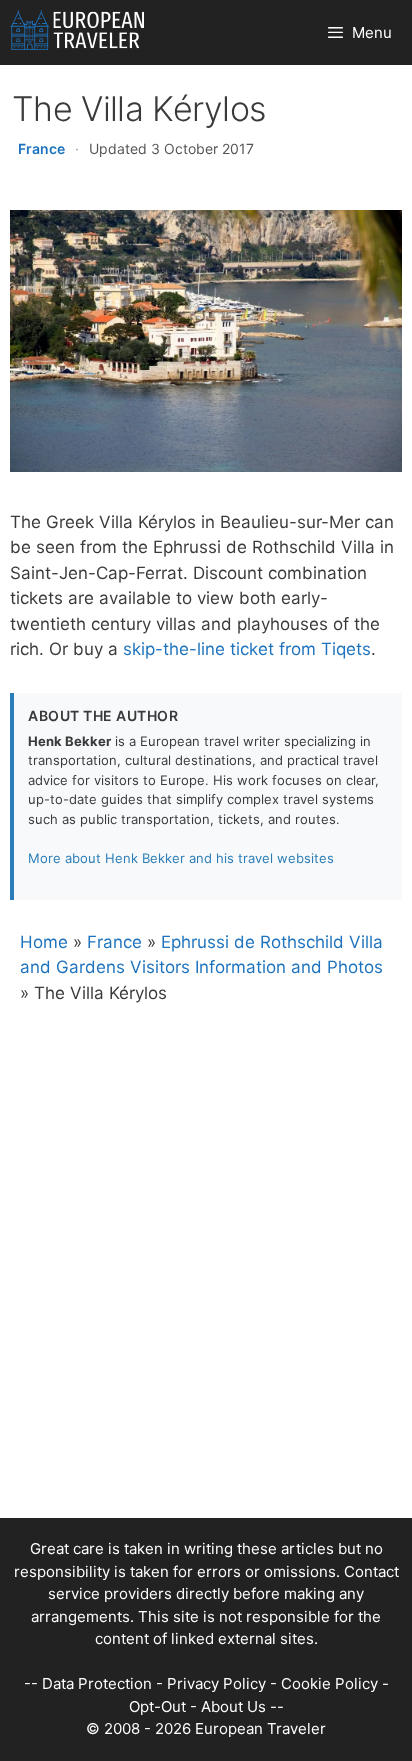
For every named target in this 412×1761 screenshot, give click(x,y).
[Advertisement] (206, 1312)
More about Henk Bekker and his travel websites (181, 858)
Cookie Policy (329, 1683)
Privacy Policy (216, 1683)
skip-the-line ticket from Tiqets (247, 649)
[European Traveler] (77, 32)
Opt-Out (157, 1706)
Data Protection (97, 1683)
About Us (233, 1706)
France (41, 148)
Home (44, 942)
